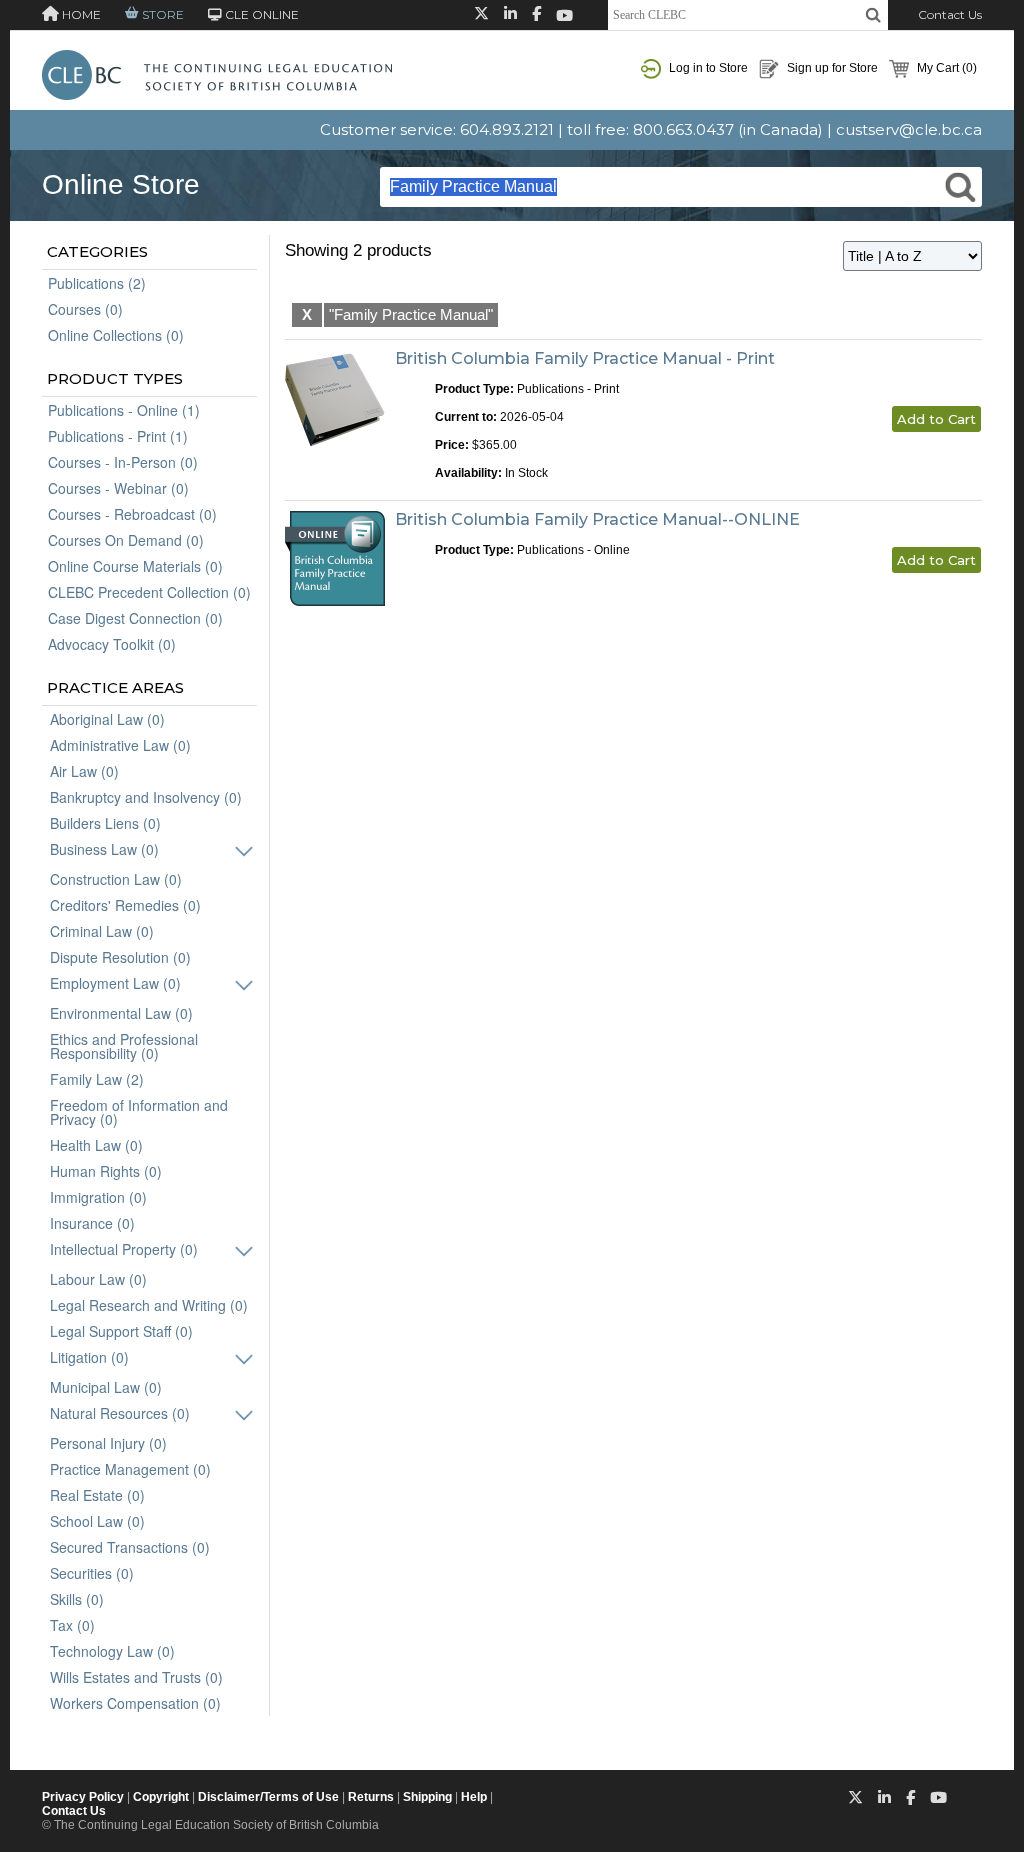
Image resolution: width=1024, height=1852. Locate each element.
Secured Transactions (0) (130, 1547)
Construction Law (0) (116, 879)
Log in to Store (707, 68)
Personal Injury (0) (108, 1443)
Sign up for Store (831, 68)
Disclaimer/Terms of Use (268, 1797)
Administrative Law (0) (120, 745)
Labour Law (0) (98, 1279)
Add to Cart (936, 419)
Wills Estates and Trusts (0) (136, 1677)
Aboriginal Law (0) (107, 719)
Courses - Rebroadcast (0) (132, 514)
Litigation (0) (89, 1357)
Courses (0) (85, 309)
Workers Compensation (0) (135, 1703)
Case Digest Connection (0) (135, 618)
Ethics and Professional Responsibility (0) (124, 1046)
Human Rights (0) (106, 1171)
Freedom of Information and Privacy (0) (139, 1112)
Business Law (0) (104, 849)
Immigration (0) (98, 1197)
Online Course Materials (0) (135, 566)
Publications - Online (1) (124, 410)
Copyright (161, 1797)
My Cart (945, 68)
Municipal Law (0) (106, 1387)
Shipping (427, 1797)
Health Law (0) (96, 1145)
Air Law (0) (84, 771)
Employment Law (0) (115, 983)
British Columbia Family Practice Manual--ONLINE (597, 519)
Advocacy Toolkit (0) (112, 644)
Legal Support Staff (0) (121, 1331)
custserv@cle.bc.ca (909, 129)
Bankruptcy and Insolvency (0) (146, 797)
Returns (371, 1797)
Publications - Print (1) (118, 436)
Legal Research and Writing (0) (149, 1305)
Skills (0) (77, 1599)
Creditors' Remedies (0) (125, 905)
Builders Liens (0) (105, 823)
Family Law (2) (97, 1079)
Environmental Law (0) (121, 1013)
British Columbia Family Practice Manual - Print (585, 358)
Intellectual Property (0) (124, 1249)
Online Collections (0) (116, 335)
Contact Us (950, 14)
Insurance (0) (92, 1223)
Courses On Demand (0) (126, 540)
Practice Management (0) (130, 1469)
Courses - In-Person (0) (123, 462)
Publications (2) (97, 283)
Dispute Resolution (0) (120, 957)
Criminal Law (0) (102, 931)
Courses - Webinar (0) (118, 488)
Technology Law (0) (112, 1651)
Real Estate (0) (97, 1495)
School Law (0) (97, 1521)
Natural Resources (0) (120, 1413)
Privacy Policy (83, 1797)
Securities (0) (92, 1573)
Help (474, 1797)
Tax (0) (72, 1625)
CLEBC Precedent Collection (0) (149, 592)
